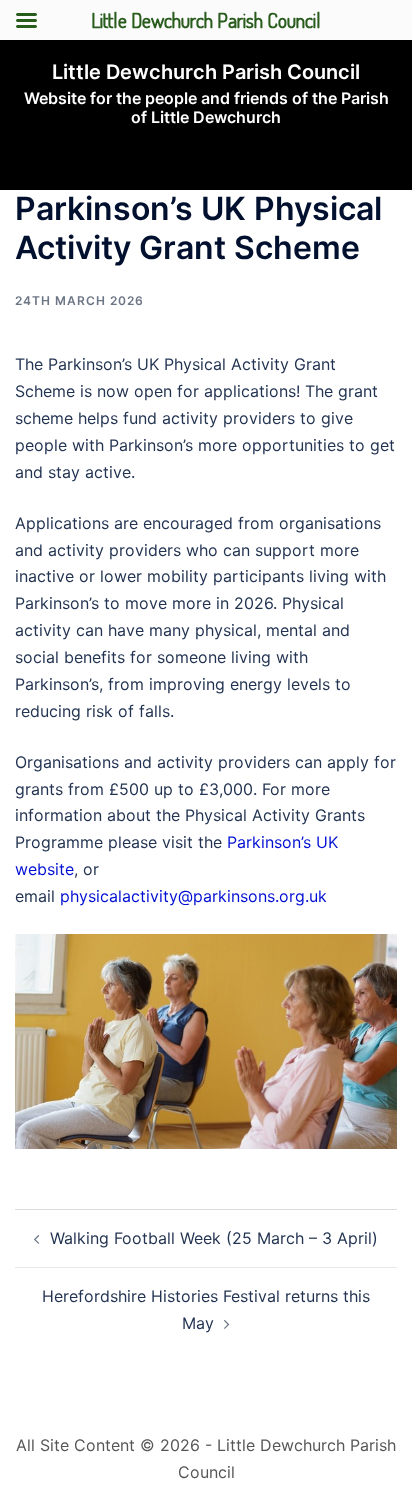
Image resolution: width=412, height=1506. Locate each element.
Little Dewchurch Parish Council (206, 72)
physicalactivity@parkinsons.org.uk (193, 896)
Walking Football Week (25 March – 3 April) (214, 1238)
